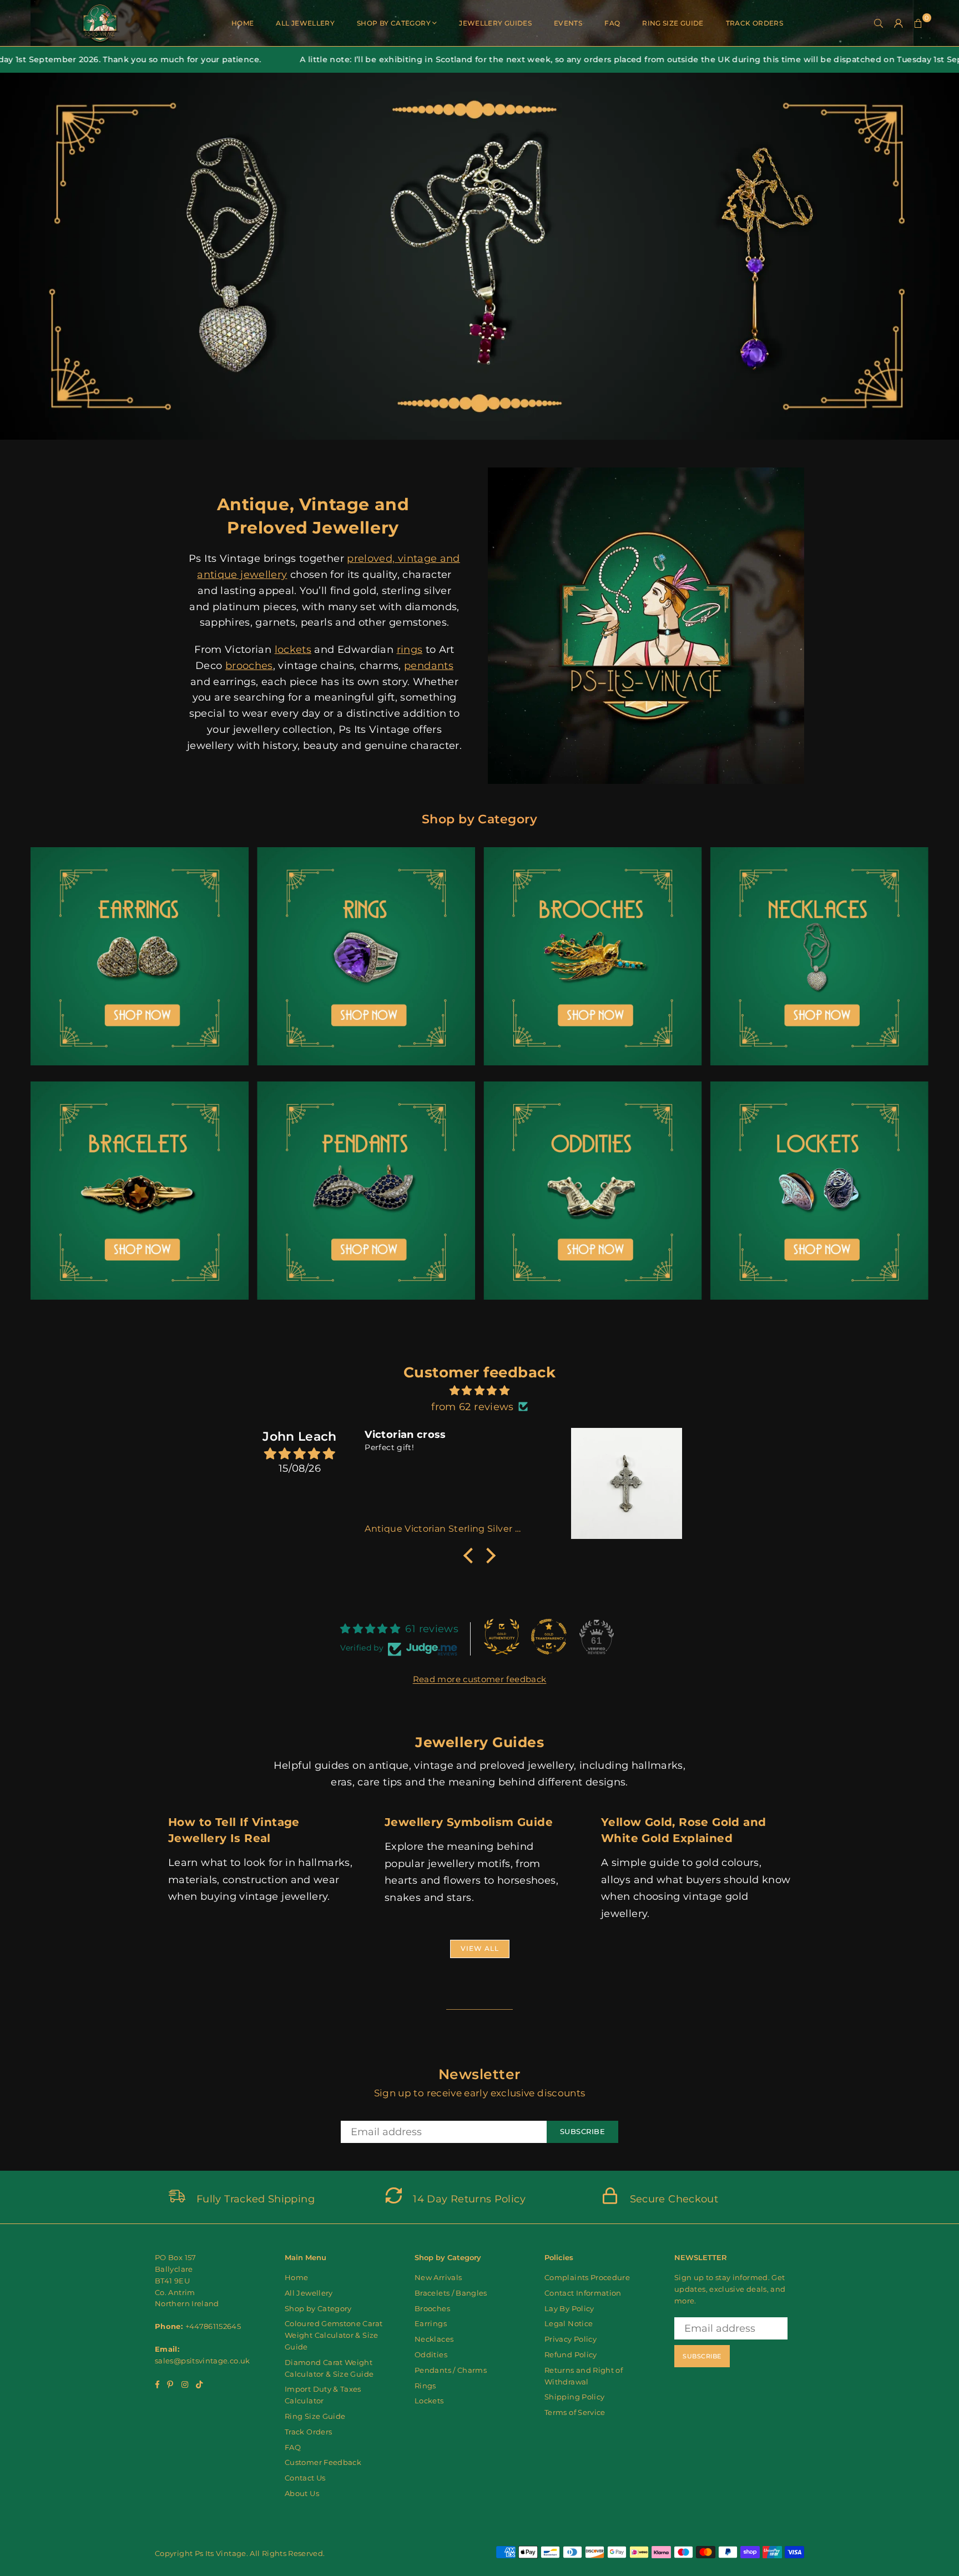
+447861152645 (213, 2326)
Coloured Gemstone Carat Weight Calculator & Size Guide (334, 2335)
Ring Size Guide (673, 23)
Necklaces (434, 2339)
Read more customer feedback (480, 1679)
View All (480, 1948)
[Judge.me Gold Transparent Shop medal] (549, 1637)
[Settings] (899, 23)
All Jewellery (305, 23)
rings (410, 650)
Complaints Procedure (587, 2277)
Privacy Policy (571, 2339)
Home (243, 23)
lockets (293, 650)
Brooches (432, 2308)
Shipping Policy (574, 2397)
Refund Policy (571, 2354)
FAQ (612, 23)
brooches (249, 666)
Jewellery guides (495, 23)
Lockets (429, 2401)
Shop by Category (394, 23)
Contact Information (583, 2293)
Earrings (431, 2323)
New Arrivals (438, 2277)
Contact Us (305, 2478)
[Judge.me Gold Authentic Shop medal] (502, 1637)
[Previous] (21, 256)
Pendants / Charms (451, 2370)
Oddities (431, 2354)
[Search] (879, 23)
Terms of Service (575, 2412)
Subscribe (583, 2131)
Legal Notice (569, 2323)
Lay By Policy (569, 2308)
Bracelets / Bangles (451, 2293)
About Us (302, 2493)
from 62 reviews (472, 1407)
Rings (425, 2386)
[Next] (938, 256)
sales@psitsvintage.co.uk (203, 2361)
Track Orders (754, 23)
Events (568, 23)
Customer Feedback (323, 2462)
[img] (479, 1391)
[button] (918, 23)
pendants (429, 666)
